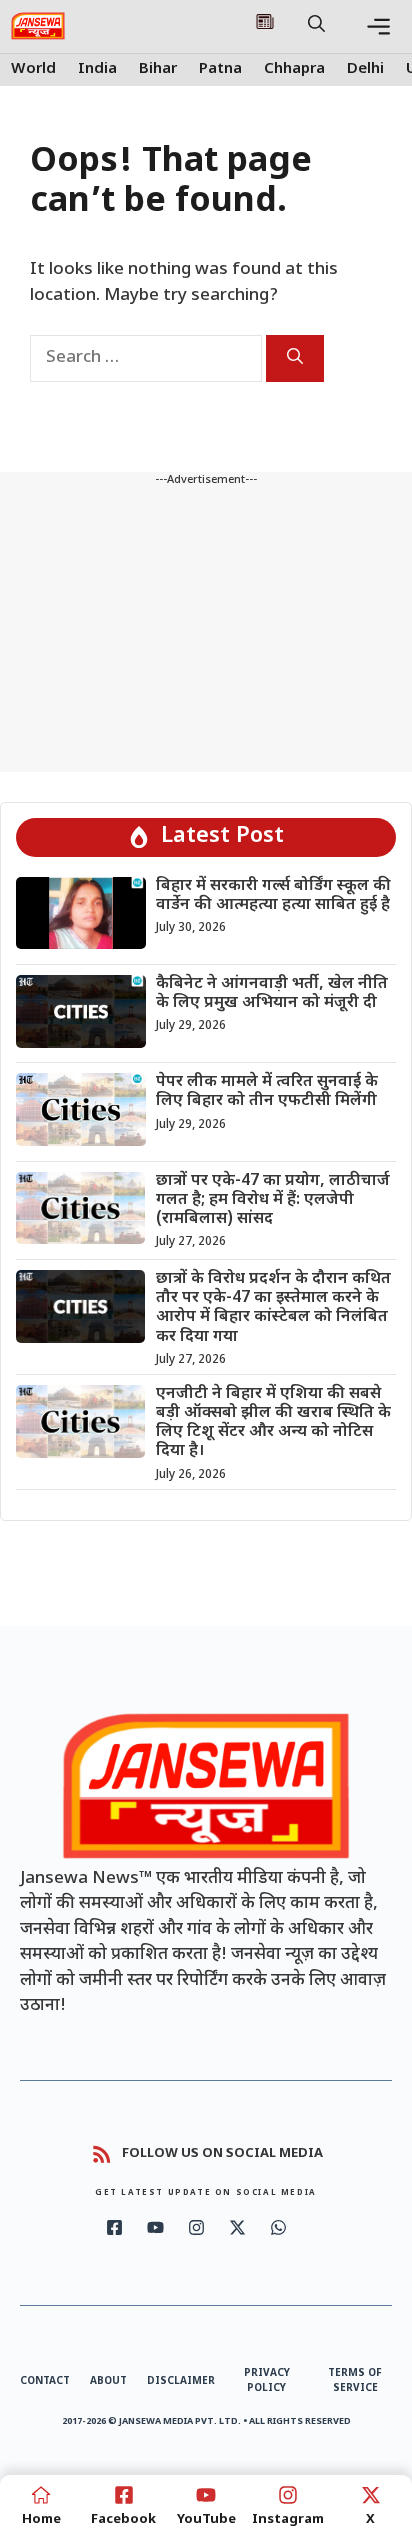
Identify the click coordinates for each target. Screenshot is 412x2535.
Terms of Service (355, 2381)
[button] (316, 26)
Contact (45, 2381)
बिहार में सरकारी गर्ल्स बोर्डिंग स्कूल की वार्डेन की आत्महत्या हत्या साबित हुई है (273, 896)
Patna (220, 69)
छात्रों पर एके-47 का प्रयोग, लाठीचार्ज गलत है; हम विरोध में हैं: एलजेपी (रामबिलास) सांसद (273, 1200)
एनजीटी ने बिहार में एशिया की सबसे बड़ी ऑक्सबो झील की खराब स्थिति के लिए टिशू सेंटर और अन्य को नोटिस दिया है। (273, 1423)
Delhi (365, 69)
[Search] (295, 358)
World (33, 69)
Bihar (158, 69)
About (108, 2381)
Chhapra (294, 69)
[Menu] (378, 26)
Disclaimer (181, 2381)
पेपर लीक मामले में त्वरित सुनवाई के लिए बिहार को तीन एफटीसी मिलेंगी (267, 1092)
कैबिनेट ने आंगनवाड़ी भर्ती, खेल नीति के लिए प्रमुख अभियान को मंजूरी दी (272, 994)
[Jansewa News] (38, 26)
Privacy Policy (267, 2381)
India (97, 69)
